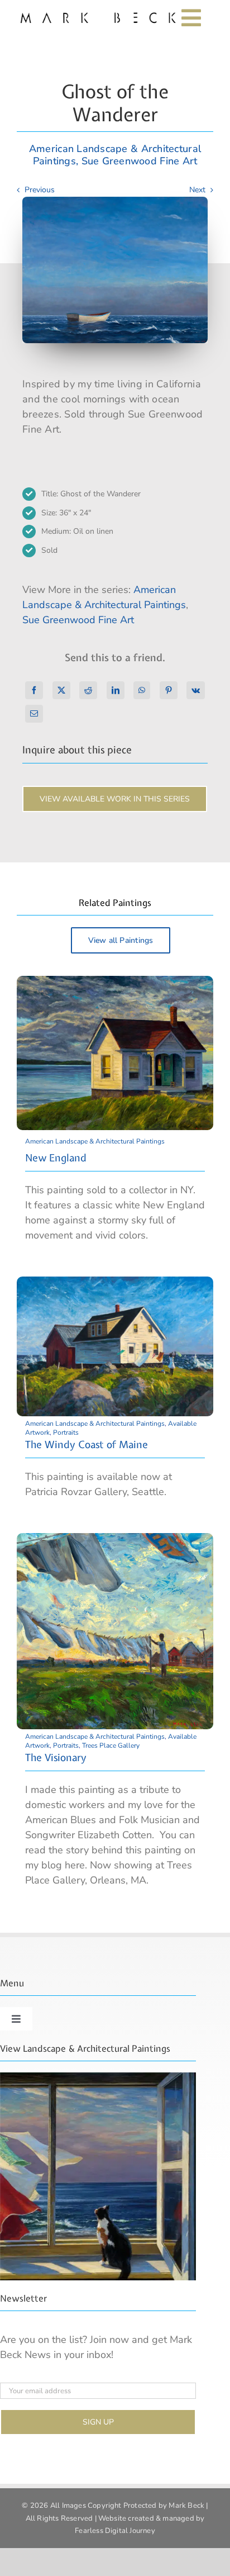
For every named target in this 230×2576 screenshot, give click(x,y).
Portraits (66, 1432)
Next (197, 190)
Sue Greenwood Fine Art (140, 161)
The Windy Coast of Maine (87, 1444)
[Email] (34, 714)
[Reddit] (88, 690)
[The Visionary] (115, 1540)
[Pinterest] (169, 690)
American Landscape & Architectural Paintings (95, 1141)
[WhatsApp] (142, 690)
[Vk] (196, 690)
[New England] (115, 983)
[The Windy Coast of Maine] (115, 1284)
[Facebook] (34, 690)
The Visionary (56, 1757)
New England (56, 1158)
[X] (61, 690)
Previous (40, 190)
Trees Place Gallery (111, 1745)
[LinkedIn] (116, 690)
